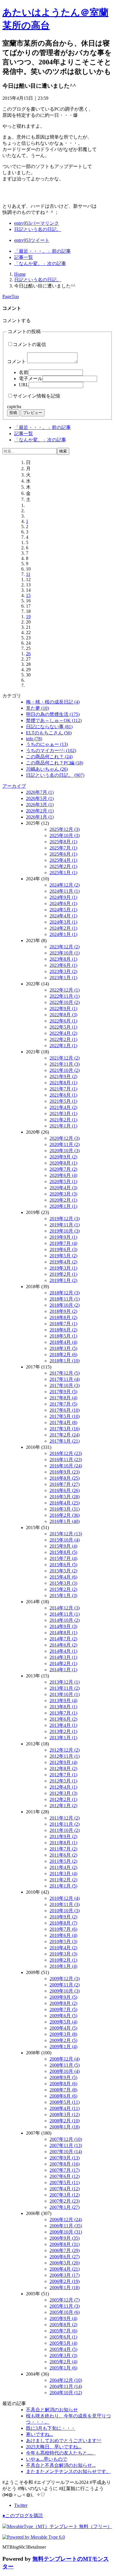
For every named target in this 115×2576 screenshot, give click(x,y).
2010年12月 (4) (65, 1898)
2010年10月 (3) (65, 1911)
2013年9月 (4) (63, 1701)
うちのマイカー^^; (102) (51, 750)
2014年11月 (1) (65, 1614)
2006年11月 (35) (66, 2226)
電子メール (31, 379)
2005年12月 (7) (65, 2300)
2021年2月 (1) (63, 1120)
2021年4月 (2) (63, 1107)
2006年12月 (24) (66, 2220)
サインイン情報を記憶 (37, 396)
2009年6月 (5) (63, 2016)
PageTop (11, 296)
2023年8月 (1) (63, 959)
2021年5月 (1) (63, 1101)
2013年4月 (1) (63, 1725)
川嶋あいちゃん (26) (47, 769)
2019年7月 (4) (63, 1243)
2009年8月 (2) (63, 2003)
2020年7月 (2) (63, 1169)
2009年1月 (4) (63, 2047)
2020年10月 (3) (65, 1151)
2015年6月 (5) (63, 1565)
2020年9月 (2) (63, 1157)
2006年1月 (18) (65, 2288)
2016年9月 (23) (65, 1472)
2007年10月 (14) (66, 2152)
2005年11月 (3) (65, 2306)
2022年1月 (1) (63, 1046)
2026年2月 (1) (40, 811)
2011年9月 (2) (63, 1836)
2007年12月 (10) (66, 2139)
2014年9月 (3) (63, 1626)
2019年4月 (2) (63, 1262)
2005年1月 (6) (63, 2368)
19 (28, 617)
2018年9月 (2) (63, 1311)
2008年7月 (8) (63, 2090)
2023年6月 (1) (63, 965)
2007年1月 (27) (65, 2207)
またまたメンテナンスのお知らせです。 (68, 2471)
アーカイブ (14, 786)
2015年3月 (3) (63, 1583)
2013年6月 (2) (63, 1719)
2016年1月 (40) (65, 1521)
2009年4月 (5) (63, 2028)
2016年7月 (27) (65, 1484)
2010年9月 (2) (63, 1917)
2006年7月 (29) (65, 2250)
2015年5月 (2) (63, 1571)
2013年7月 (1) (63, 1713)
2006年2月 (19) (65, 2281)
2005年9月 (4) (63, 2318)
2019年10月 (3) (65, 1231)
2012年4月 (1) (63, 1787)
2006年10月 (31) (66, 2232)
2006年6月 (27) (65, 2257)
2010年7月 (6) (63, 1929)
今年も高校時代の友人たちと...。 (61, 2453)
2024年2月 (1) (63, 928)
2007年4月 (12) (65, 2189)
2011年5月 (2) (63, 1861)
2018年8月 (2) (63, 1317)
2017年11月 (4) (65, 1379)
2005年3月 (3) (63, 2355)
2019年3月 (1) (63, 1268)
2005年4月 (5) (63, 2349)
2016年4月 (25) (65, 1503)
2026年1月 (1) (40, 817)
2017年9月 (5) (63, 1392)
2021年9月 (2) (63, 1076)
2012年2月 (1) (63, 1799)
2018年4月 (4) (63, 1342)
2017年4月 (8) (63, 1422)
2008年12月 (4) (65, 2059)
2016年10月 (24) (66, 1466)
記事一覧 (24, 257)
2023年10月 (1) (65, 953)
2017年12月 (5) (65, 1373)
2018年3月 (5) (63, 1348)
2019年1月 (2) (63, 1280)
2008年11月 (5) (65, 2065)
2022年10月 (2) (65, 1002)
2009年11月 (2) (65, 1985)
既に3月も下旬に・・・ (51, 2428)
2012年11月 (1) (65, 1756)
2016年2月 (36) (65, 1515)
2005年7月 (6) (63, 2331)
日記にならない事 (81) (49, 727)
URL (24, 385)
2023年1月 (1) (63, 978)
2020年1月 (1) (63, 1206)
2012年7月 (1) (63, 1775)
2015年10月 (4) (65, 1540)
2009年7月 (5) (63, 2009)
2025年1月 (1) (63, 873)
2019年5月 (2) (63, 1256)
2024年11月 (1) (65, 891)
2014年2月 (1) (63, 1663)
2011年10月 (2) (65, 1830)
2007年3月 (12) (65, 2195)
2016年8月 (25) (65, 1478)
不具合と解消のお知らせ (52, 2410)
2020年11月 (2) (65, 1144)
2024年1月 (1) (63, 934)
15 (28, 595)
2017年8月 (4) (63, 1398)
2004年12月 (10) (66, 2380)
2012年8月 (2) (63, 1768)
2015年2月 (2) (63, 1589)
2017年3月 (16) (65, 1429)
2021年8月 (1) (63, 1083)
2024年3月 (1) (63, 922)
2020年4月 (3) (63, 1188)
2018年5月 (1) (63, 1336)
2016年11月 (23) (66, 1460)
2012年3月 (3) (63, 1793)
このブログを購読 (23, 2516)
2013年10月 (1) (65, 1694)
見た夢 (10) (37, 708)
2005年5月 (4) (63, 2343)
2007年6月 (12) (65, 2176)
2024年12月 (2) (65, 885)
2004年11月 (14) (66, 2386)
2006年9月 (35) (65, 2238)
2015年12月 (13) (66, 1534)
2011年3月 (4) (63, 1874)
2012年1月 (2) (63, 1806)
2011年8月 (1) (63, 1843)
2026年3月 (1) (40, 805)
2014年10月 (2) (65, 1620)
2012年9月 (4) (63, 1762)
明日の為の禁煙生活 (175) (53, 714)
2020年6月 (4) (63, 1175)
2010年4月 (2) (63, 1948)
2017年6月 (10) (65, 1410)
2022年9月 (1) (63, 1008)
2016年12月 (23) (66, 1453)
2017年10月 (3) (65, 1385)
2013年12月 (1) (65, 1682)
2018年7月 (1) (63, 1324)
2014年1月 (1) (63, 1670)
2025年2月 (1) (63, 866)
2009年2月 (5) (63, 2040)
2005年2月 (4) (63, 2362)
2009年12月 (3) (65, 1979)
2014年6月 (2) (63, 1645)
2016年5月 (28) (65, 1497)
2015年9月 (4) (63, 1546)
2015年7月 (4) (63, 1558)
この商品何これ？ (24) (49, 757)
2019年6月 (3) (63, 1249)
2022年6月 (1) (63, 1021)
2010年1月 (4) (63, 1966)
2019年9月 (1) (63, 1237)
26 (28, 654)
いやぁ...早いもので (47, 2459)
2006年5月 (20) (65, 2263)
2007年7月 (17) (65, 2170)
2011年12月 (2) (65, 1818)
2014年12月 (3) (65, 1608)
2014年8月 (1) (63, 1633)
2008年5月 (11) (65, 2102)
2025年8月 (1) (63, 842)
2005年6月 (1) (63, 2337)
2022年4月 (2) (63, 1033)
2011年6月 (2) (63, 1855)
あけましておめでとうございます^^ (64, 2441)
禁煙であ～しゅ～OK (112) (54, 720)
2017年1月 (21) (65, 1441)
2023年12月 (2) (65, 947)
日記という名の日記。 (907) (55, 775)
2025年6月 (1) (63, 854)
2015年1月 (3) (63, 1595)
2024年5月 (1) (63, 910)
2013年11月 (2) (65, 1688)
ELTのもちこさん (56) (49, 733)
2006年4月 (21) (65, 2269)
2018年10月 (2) (65, 1305)
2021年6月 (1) (63, 1095)
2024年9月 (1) (63, 897)
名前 (24, 372)
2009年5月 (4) (63, 2022)
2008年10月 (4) (65, 2071)
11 (28, 574)
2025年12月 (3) (65, 829)
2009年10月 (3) (65, 1991)
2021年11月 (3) (65, 1064)
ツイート (32, 240)
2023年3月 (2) (63, 971)
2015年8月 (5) (63, 1552)
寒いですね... (40, 2434)
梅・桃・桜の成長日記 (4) (53, 702)
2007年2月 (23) (65, 2201)
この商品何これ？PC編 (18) (55, 763)
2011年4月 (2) (63, 1867)
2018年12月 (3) (65, 1293)
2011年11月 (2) (65, 1824)
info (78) (34, 739)
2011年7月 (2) (63, 1849)
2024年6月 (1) (63, 903)
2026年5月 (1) (40, 798)
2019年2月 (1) (63, 1274)
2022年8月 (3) (63, 1015)
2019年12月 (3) (65, 1219)
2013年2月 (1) (63, 1731)
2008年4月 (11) (65, 2108)
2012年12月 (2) (65, 1750)
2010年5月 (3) (63, 1941)
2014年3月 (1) (63, 1657)
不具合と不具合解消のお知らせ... (61, 2465)
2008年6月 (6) (63, 2096)
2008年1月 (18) (65, 2127)
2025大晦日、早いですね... (54, 2447)
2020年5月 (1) (63, 1181)
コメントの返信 (29, 344)
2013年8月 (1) (63, 1707)
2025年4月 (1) (63, 860)
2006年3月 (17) (65, 2275)
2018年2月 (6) (63, 1354)
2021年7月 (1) (63, 1089)
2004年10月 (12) (66, 2393)
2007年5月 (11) (65, 2182)
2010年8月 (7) (63, 1923)
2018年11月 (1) (65, 1299)
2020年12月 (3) (65, 1138)
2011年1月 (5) (63, 1886)
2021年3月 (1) (63, 1114)
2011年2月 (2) (63, 1880)
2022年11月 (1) (65, 996)
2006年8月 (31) (65, 2244)
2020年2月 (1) (63, 1200)
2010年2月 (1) (63, 1960)
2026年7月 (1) (40, 792)
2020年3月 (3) (63, 1194)
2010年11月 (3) (65, 1904)
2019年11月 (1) (65, 1225)
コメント (17, 361)
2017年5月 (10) (65, 1416)
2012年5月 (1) (63, 1781)
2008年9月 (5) (63, 2077)
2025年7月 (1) (63, 848)
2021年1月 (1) (63, 1126)
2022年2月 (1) (63, 1039)
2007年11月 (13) (66, 2145)
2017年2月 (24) (65, 1435)
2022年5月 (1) (63, 1027)
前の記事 (42, 251)
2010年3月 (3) (63, 1954)
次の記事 (40, 263)
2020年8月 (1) (63, 1163)
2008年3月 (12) (65, 2114)
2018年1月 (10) (65, 1361)
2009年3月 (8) (63, 2034)
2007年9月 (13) (65, 2158)
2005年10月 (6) (65, 2312)
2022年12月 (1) (65, 990)
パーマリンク (37, 223)
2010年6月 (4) (63, 1935)
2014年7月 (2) (63, 1639)
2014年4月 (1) (63, 1651)
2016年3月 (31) (65, 1509)
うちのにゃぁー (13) (47, 744)
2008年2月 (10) (65, 2121)
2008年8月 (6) (63, 2084)
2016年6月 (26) (65, 1490)
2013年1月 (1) (63, 1738)
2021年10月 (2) (65, 1070)
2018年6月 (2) (63, 1330)
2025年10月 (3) (65, 835)
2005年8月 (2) (63, 2325)
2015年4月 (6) (63, 1577)
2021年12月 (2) (65, 1058)
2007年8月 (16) (65, 2164)
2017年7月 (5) (63, 1404)
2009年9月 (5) (63, 1997)
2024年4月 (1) (63, 916)
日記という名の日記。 (38, 229)
